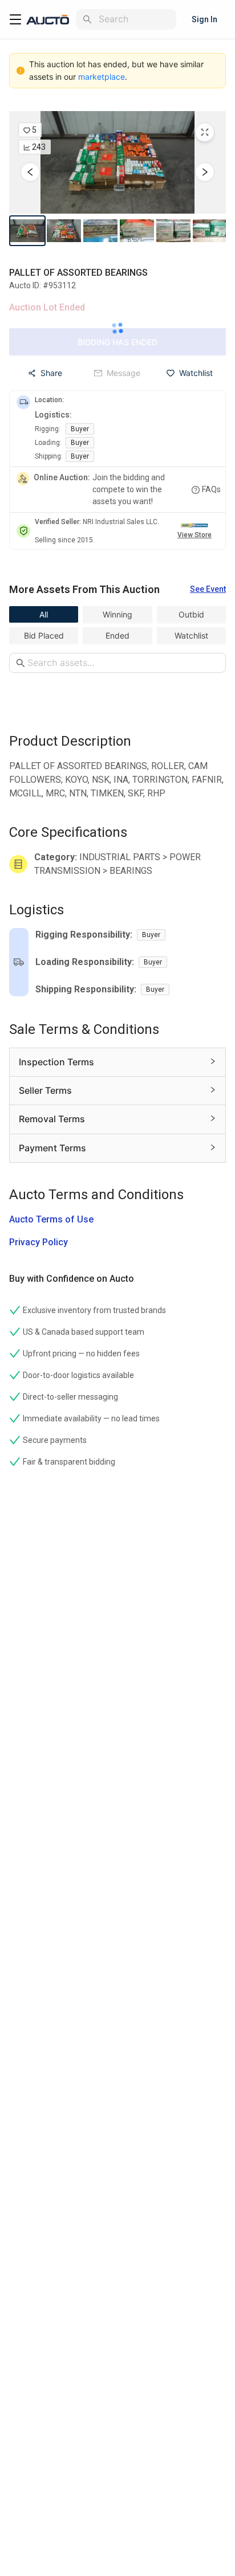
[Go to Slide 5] (173, 231)
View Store (195, 535)
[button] (117, 162)
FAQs (211, 489)
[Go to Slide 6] (210, 231)
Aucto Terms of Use (51, 1219)
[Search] (87, 19)
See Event (208, 589)
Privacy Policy (39, 1242)
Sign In (204, 19)
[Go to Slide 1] (27, 231)
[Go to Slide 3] (100, 231)
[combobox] (135, 19)
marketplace (102, 77)
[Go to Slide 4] (137, 231)
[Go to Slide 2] (64, 231)
